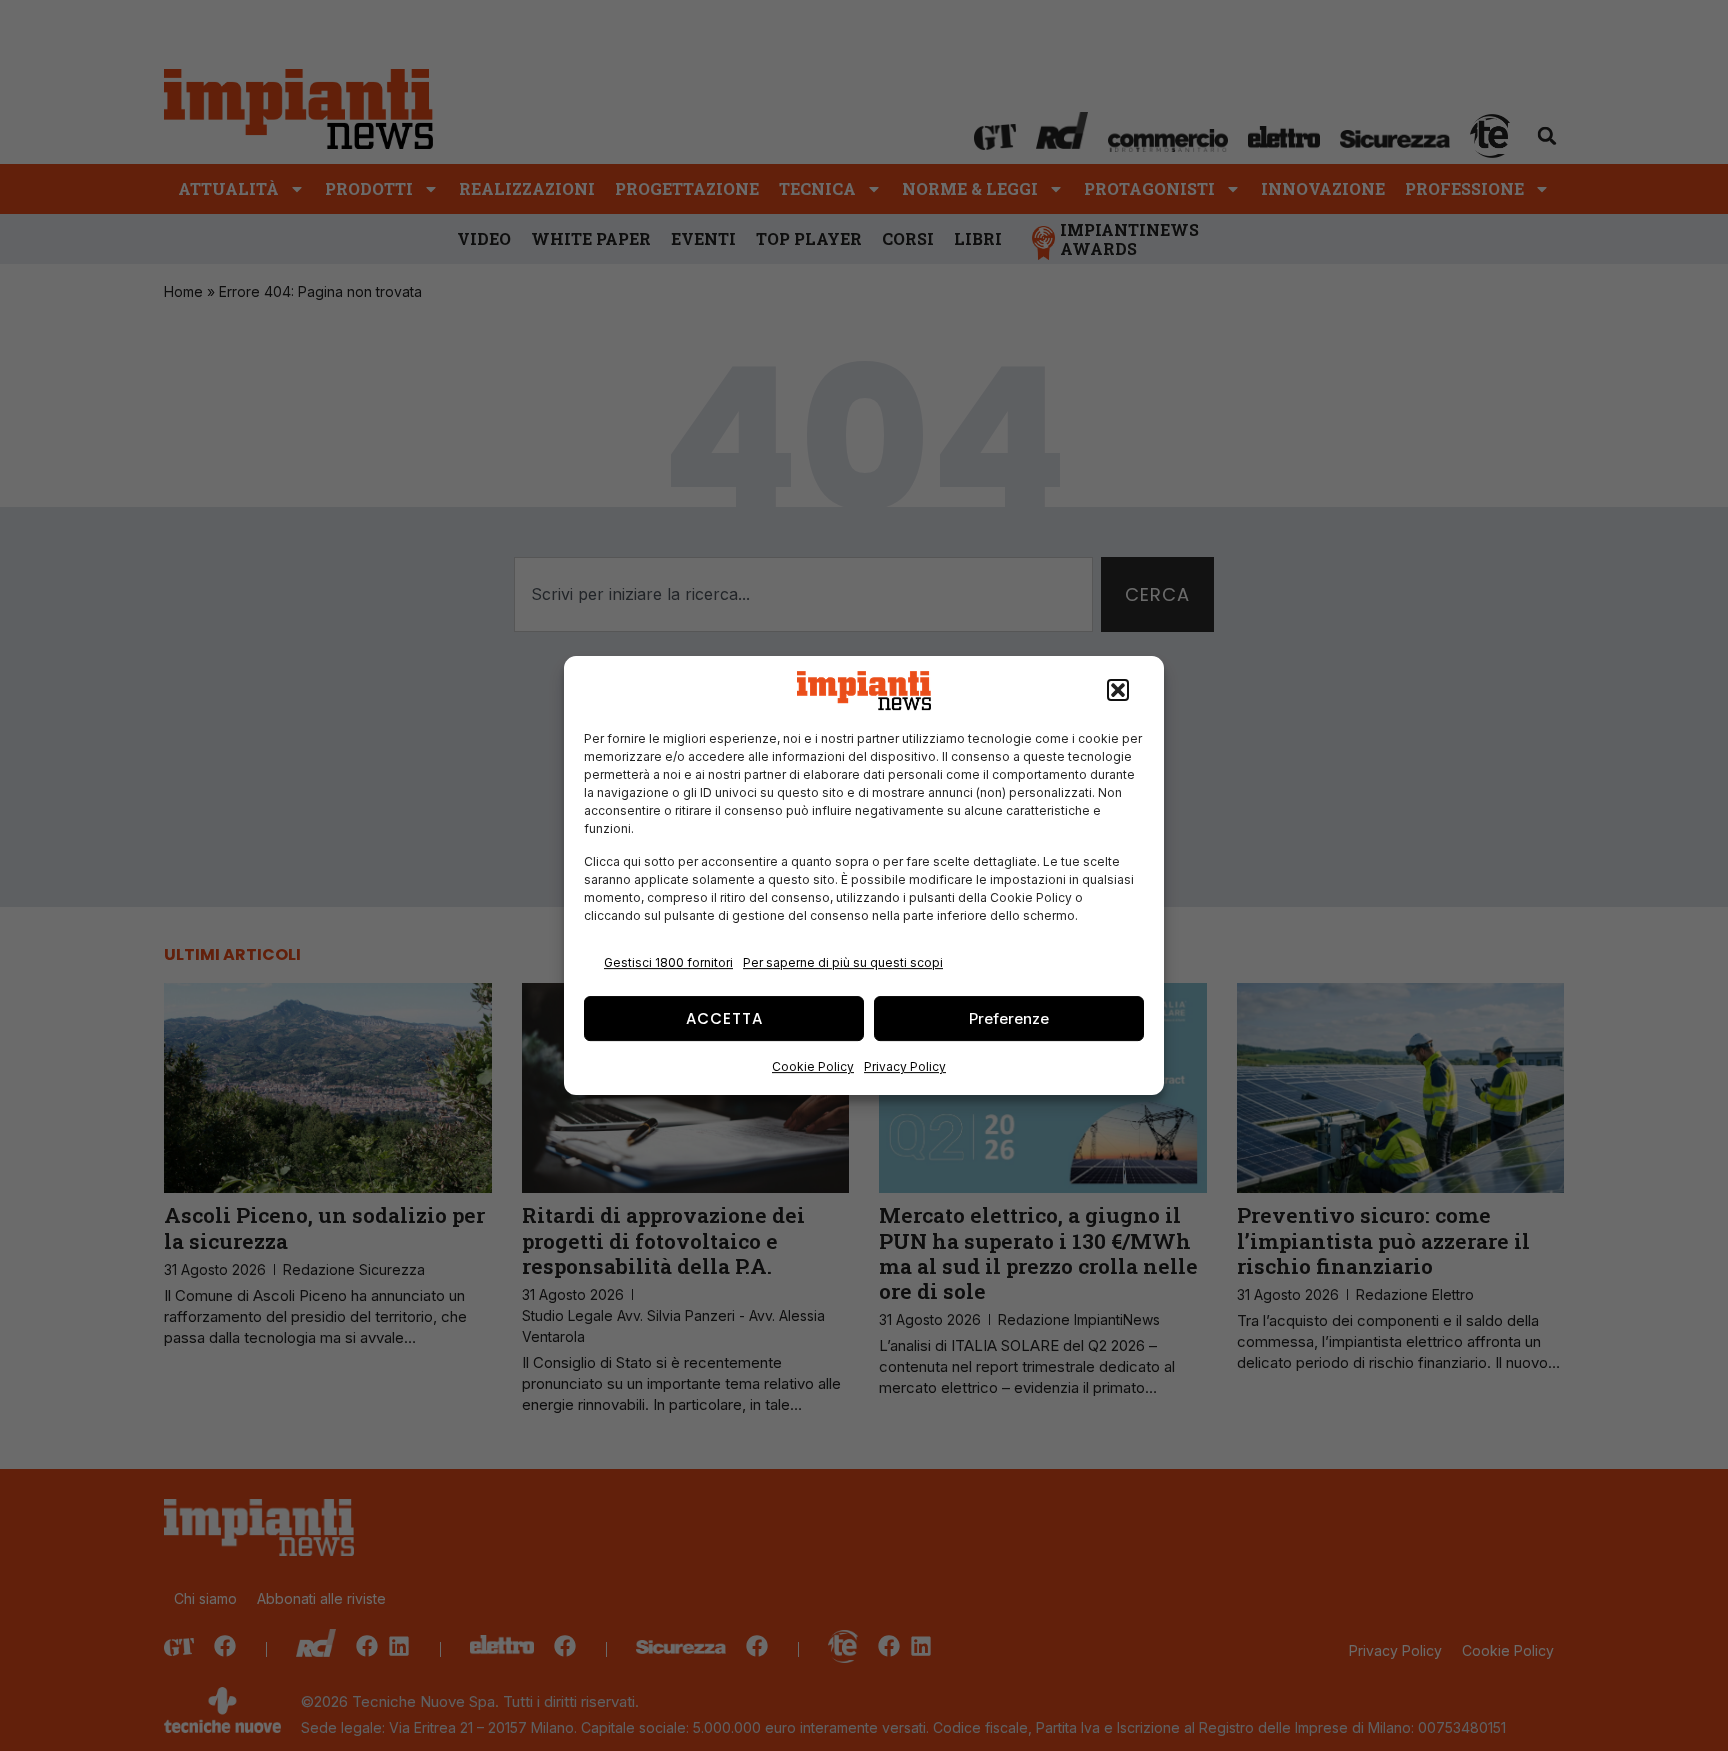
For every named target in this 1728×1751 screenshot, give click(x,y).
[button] (1118, 691)
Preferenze (1009, 1018)
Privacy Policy (905, 1066)
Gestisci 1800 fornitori (668, 962)
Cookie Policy (813, 1066)
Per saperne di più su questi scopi (843, 962)
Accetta (724, 1018)
